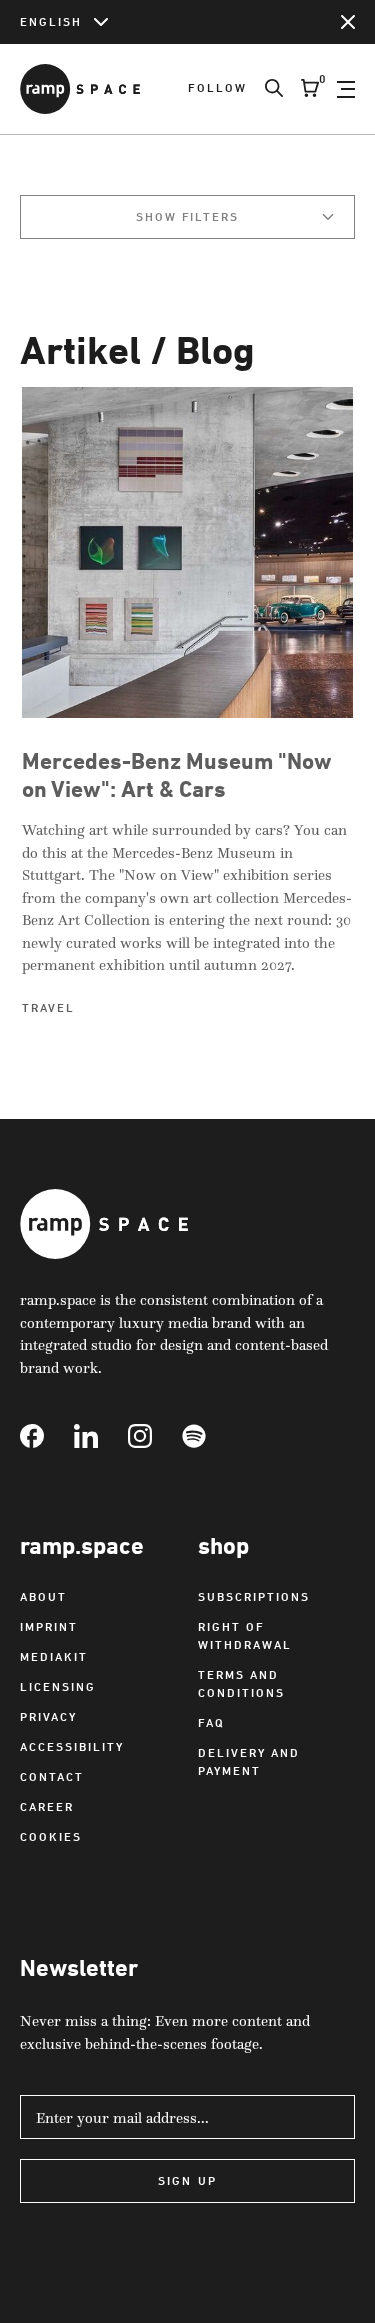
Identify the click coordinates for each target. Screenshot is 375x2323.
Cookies (51, 1836)
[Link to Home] (80, 89)
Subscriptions (254, 1596)
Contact (52, 1776)
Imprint (49, 1626)
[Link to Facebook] (47, 1436)
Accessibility (72, 1746)
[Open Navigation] (346, 89)
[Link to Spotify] (209, 1436)
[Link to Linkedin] (101, 1436)
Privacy (48, 1716)
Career (47, 1806)
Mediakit (54, 1656)
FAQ (211, 1722)
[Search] (265, 89)
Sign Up (187, 2180)
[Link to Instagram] (155, 1436)
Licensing (58, 1686)
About (43, 1596)
